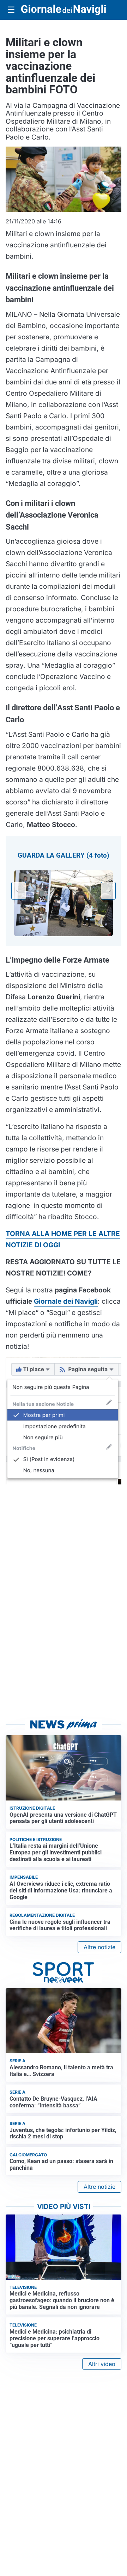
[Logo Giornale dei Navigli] (64, 10)
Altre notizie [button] (99, 1947)
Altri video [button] (102, 2364)
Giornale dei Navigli (66, 1301)
